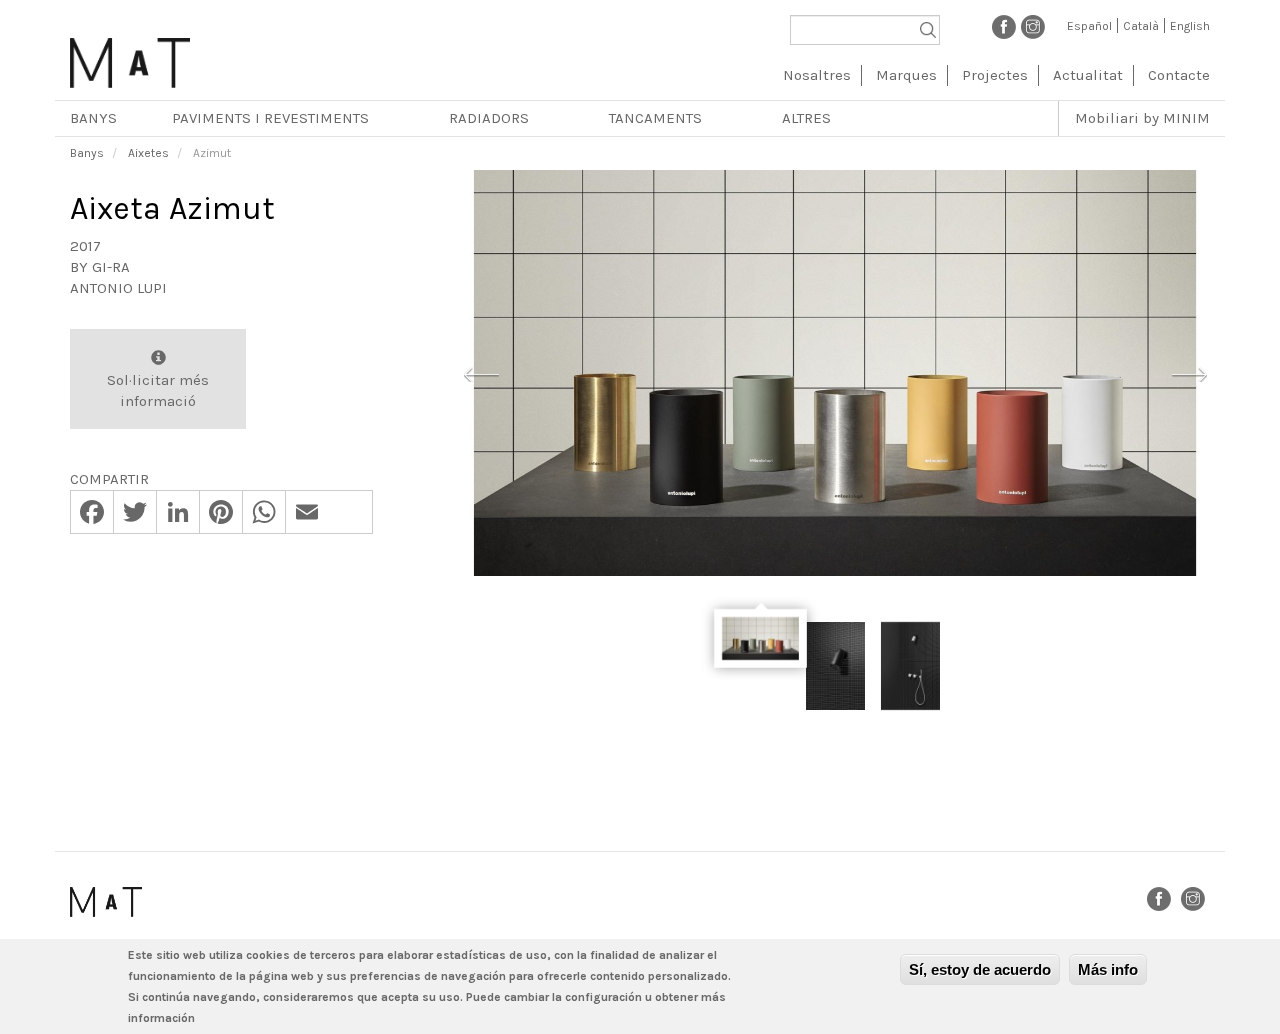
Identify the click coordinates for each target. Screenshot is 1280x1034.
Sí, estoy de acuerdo (980, 969)
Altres (806, 118)
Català (1141, 26)
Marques (906, 75)
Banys (93, 118)
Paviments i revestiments (270, 118)
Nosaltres (817, 75)
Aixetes (148, 153)
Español (1089, 26)
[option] (835, 373)
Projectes (995, 75)
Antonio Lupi (118, 288)
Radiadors (489, 118)
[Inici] (130, 55)
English (1190, 26)
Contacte (1179, 75)
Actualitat (1088, 75)
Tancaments (655, 118)
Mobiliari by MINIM (1142, 118)
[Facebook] (1004, 26)
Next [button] (1189, 372)
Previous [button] (481, 372)
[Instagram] (1033, 26)
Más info (1108, 969)
